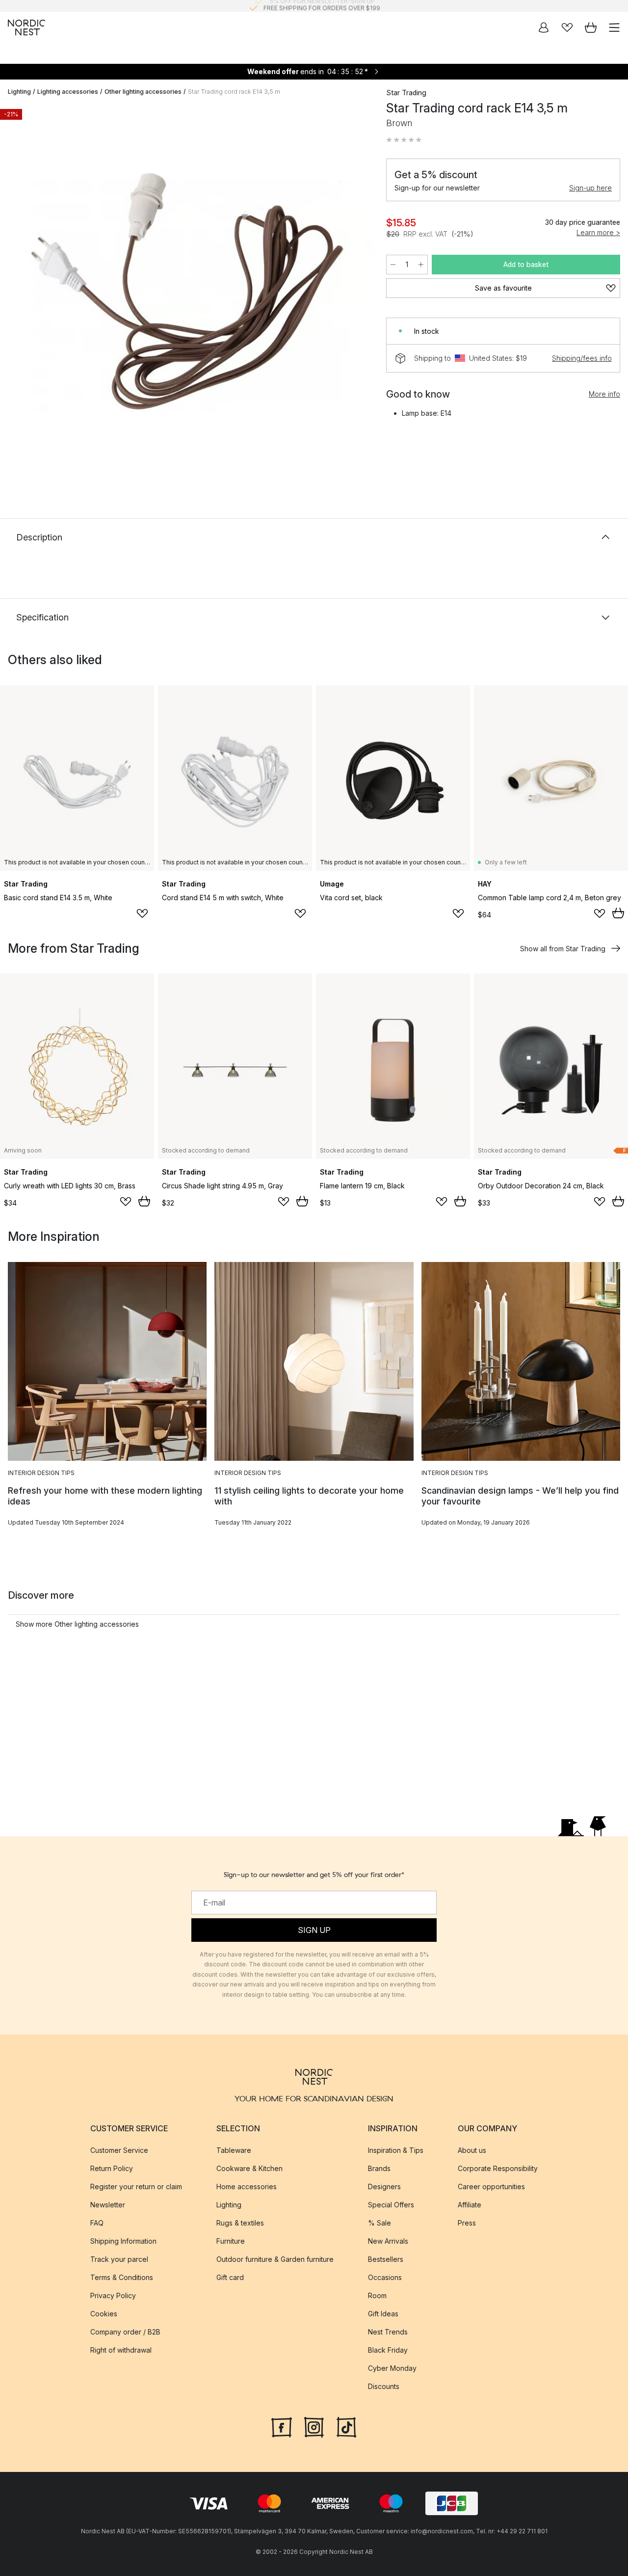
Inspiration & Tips (396, 2150)
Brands (379, 2168)
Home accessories (247, 2187)
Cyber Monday (392, 2368)
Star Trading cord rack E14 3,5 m (234, 92)
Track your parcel (119, 2259)
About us (472, 2150)
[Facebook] (282, 2426)
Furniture (231, 2241)
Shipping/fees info (582, 358)
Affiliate (470, 2205)
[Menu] (614, 27)
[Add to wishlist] (142, 913)
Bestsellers (386, 2259)
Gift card (230, 2277)
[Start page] (26, 27)
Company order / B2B (125, 2332)
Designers (384, 2187)
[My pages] (544, 27)
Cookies (104, 2314)
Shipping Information (123, 2241)
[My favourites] (567, 27)
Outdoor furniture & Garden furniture (275, 2259)
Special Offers (391, 2205)
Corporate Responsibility (498, 2168)
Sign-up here (590, 188)
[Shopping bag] (591, 27)
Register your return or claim (136, 2187)
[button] (404, 140)
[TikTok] (346, 2426)
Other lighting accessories (143, 92)
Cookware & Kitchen (249, 2168)
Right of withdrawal (121, 2350)
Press (467, 2223)
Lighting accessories (68, 92)
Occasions (385, 2277)
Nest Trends (388, 2332)
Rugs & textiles (240, 2223)
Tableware (234, 2150)
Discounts (384, 2386)
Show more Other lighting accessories (77, 1624)
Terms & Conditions (122, 2277)
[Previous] (18, 293)
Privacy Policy (113, 2295)
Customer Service (119, 2150)
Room (377, 2295)
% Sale (379, 2223)
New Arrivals (388, 2241)
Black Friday (388, 2350)
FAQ (97, 2223)
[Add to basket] (618, 913)
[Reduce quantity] (393, 265)
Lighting (19, 92)
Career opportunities (491, 2187)
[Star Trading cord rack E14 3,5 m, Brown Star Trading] (187, 291)
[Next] (357, 293)
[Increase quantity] (421, 265)
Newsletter (108, 2205)
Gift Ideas (383, 2314)
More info (604, 394)
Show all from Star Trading (563, 949)
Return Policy (112, 2168)
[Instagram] (314, 2426)
